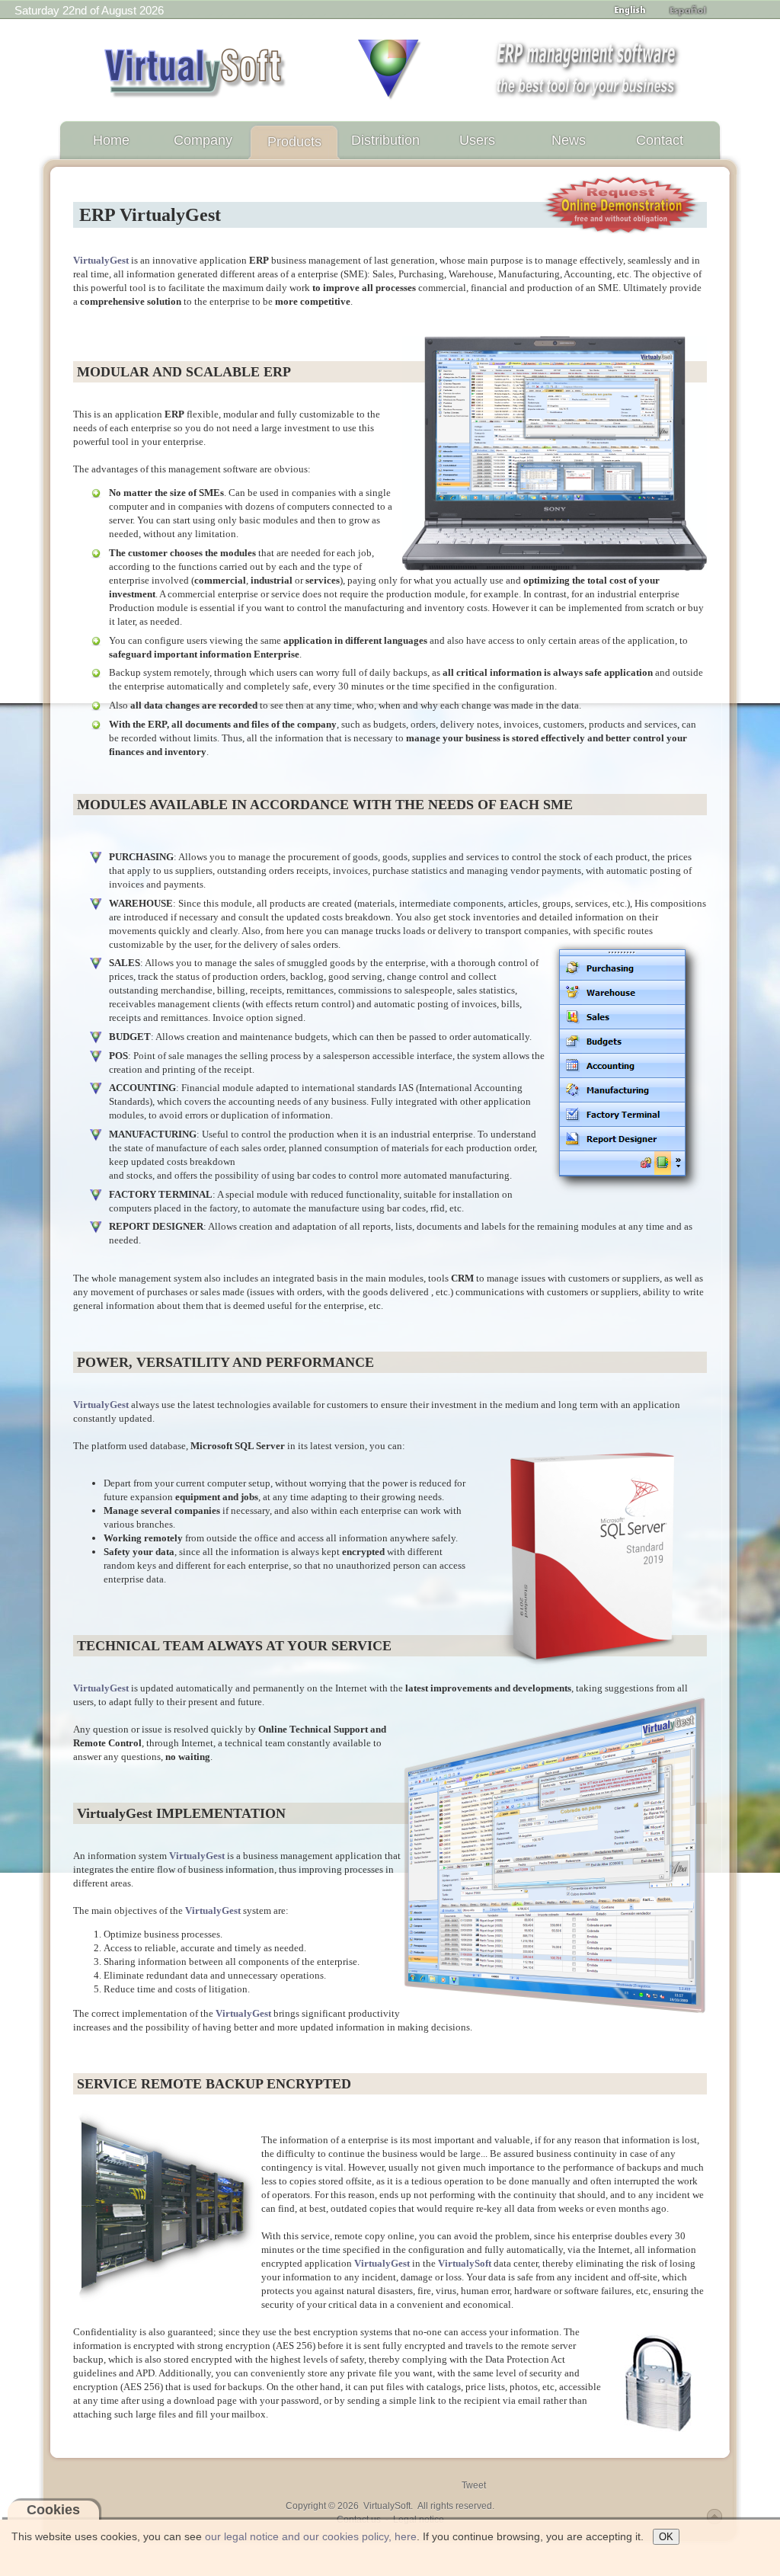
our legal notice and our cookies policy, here (311, 2536)
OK (666, 2537)
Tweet (474, 2485)
